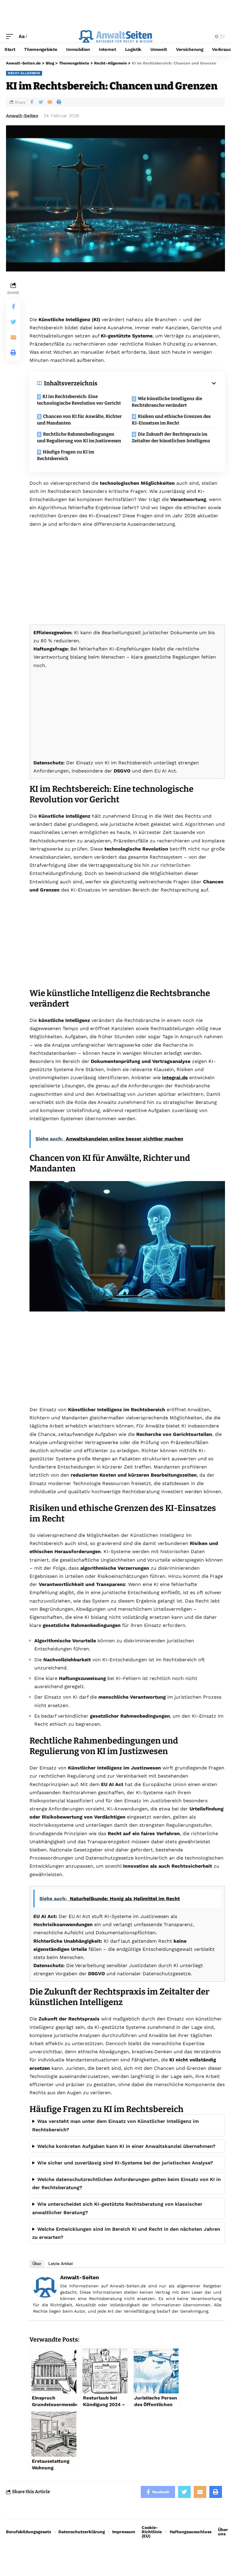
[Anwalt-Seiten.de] (115, 36)
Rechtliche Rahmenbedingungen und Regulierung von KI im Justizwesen (79, 438)
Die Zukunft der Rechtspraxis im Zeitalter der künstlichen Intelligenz (171, 438)
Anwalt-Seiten (22, 116)
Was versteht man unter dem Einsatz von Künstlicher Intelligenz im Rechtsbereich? (115, 2125)
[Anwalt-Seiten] (45, 2287)
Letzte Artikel (61, 2264)
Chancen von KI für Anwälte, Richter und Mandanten (79, 420)
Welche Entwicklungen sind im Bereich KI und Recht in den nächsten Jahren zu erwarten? (126, 2233)
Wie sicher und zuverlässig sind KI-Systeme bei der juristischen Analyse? (125, 2163)
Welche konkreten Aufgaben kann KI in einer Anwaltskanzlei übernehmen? (126, 2146)
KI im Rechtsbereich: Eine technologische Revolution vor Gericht (79, 400)
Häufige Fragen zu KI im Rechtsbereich (66, 455)
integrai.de (175, 1078)
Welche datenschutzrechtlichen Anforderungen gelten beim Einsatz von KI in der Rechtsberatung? (126, 2183)
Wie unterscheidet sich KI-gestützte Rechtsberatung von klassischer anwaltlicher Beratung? (117, 2208)
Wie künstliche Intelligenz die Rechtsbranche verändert (167, 402)
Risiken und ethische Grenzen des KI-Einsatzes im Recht (171, 420)
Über (37, 2264)
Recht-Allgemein (24, 73)
